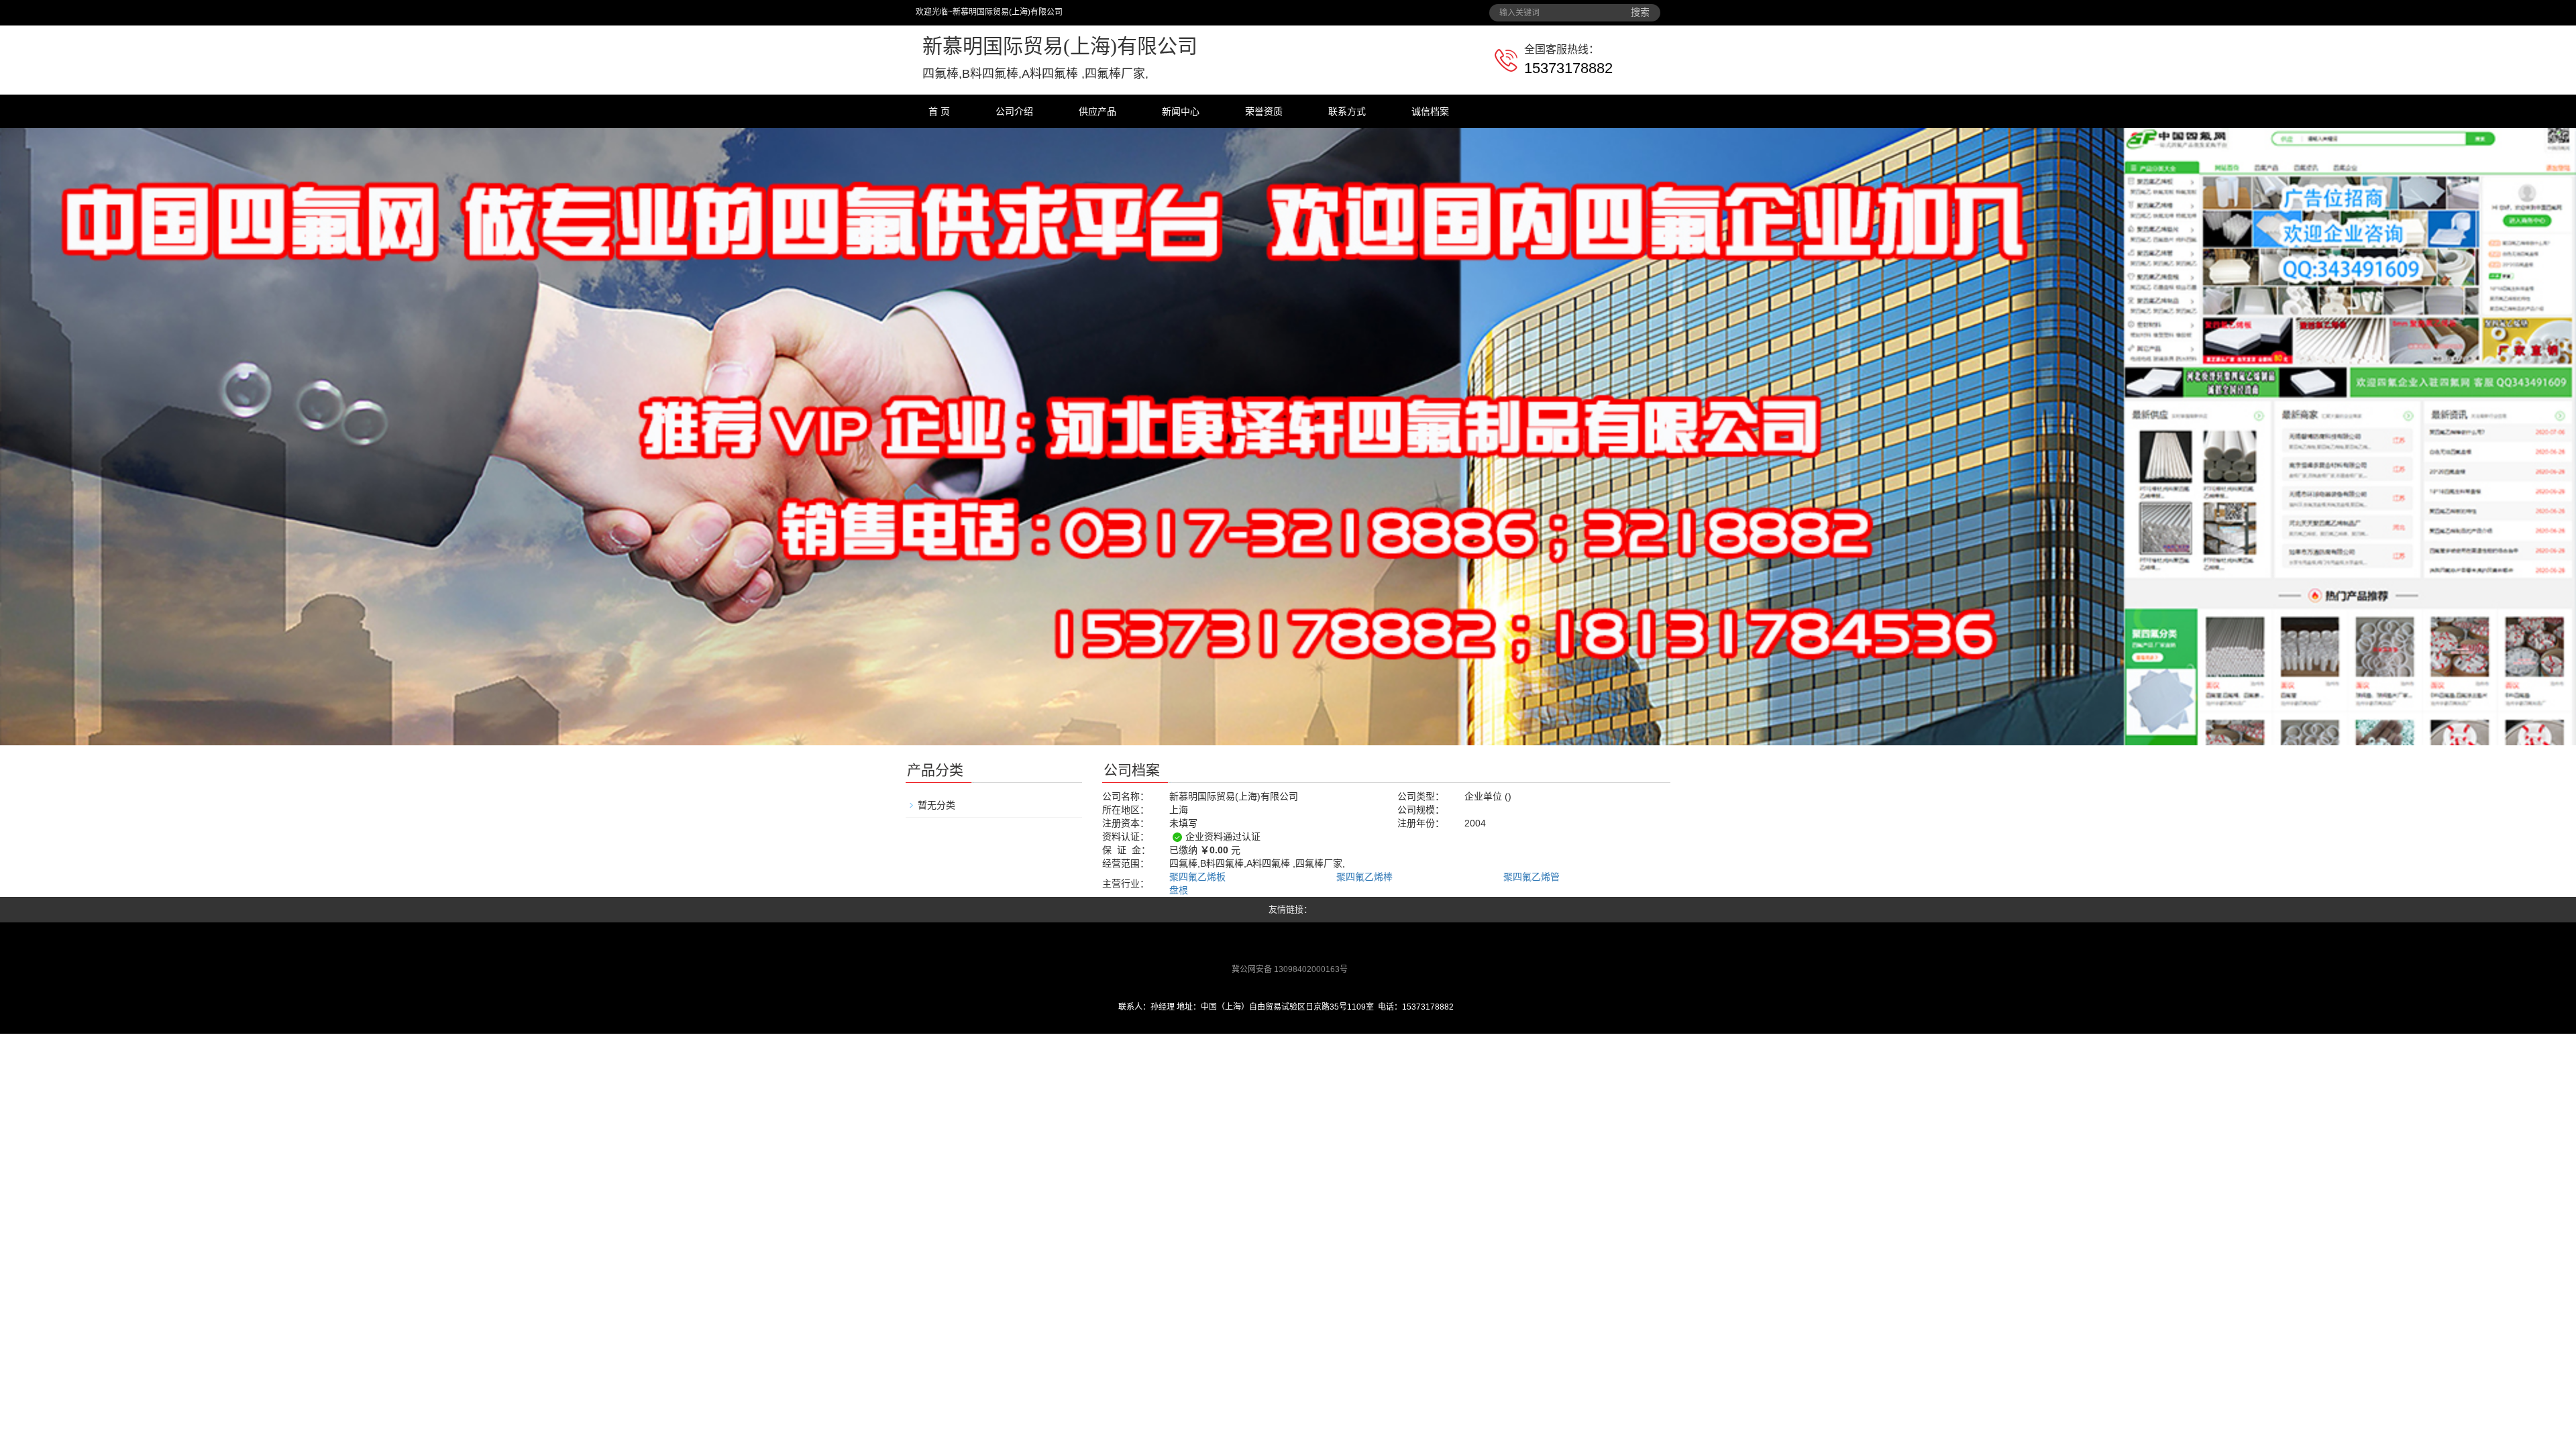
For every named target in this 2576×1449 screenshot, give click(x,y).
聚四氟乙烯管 (1532, 877)
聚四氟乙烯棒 (1364, 877)
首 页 (939, 111)
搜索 (1640, 12)
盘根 (1179, 890)
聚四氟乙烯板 (1197, 877)
